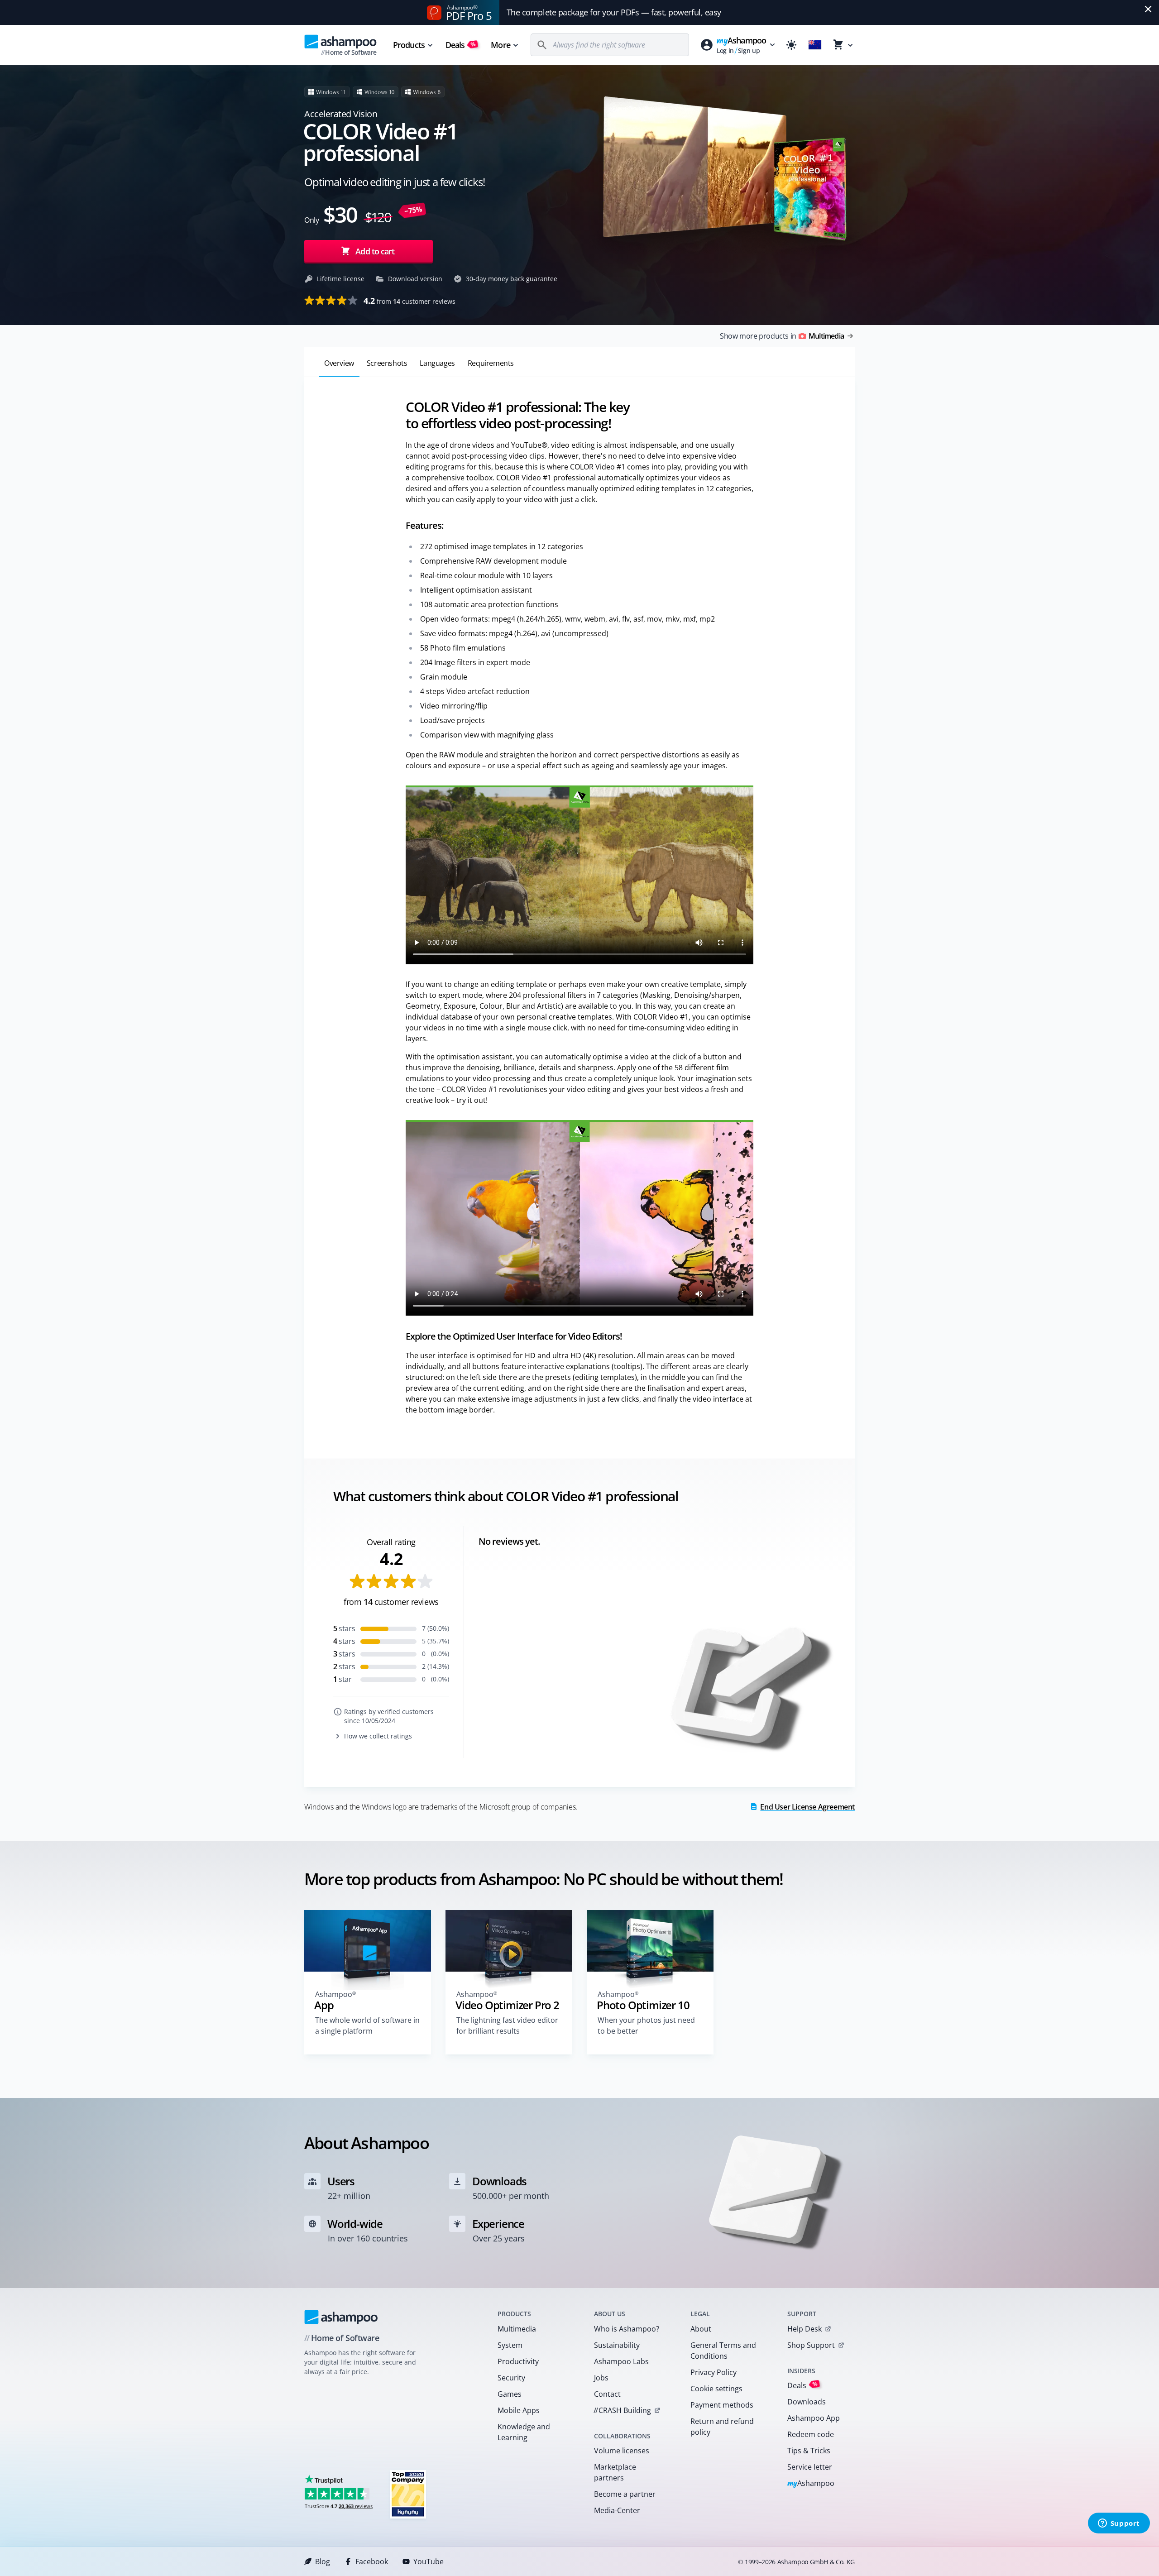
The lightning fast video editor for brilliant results (507, 2025)
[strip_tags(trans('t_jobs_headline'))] (408, 2494)
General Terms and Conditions (723, 2351)
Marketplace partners (615, 2472)
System (510, 2345)
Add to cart (375, 251)
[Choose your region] (815, 45)
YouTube (429, 2562)
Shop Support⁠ (811, 2345)
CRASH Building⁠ (622, 2410)
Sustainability (617, 2345)
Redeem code (811, 2434)
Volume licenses (622, 2451)
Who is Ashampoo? (627, 2329)
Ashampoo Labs (621, 2361)
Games (510, 2394)
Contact (607, 2394)
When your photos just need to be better (646, 2025)
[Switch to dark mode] (791, 45)
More (500, 45)
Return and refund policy (722, 2427)
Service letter (810, 2467)
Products (409, 45)
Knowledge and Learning (524, 2432)
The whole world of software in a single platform (367, 2025)
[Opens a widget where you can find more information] (1119, 2524)
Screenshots (387, 363)
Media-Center (617, 2510)
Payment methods (722, 2405)
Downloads (807, 2402)
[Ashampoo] (341, 2317)
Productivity (518, 2361)
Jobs (601, 2378)
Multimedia (517, 2329)
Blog (323, 2562)
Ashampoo (811, 2484)
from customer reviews (409, 301)
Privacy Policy (714, 2372)
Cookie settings (716, 2389)
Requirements (491, 363)
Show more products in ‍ (782, 336)
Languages (437, 363)
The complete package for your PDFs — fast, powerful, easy (614, 12)
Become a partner (625, 2494)
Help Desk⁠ (805, 2329)
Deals (461, 45)
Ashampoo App (814, 2418)
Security (511, 2378)
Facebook (372, 2562)
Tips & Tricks (809, 2451)
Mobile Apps (519, 2410)
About (701, 2329)
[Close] (1148, 9)
